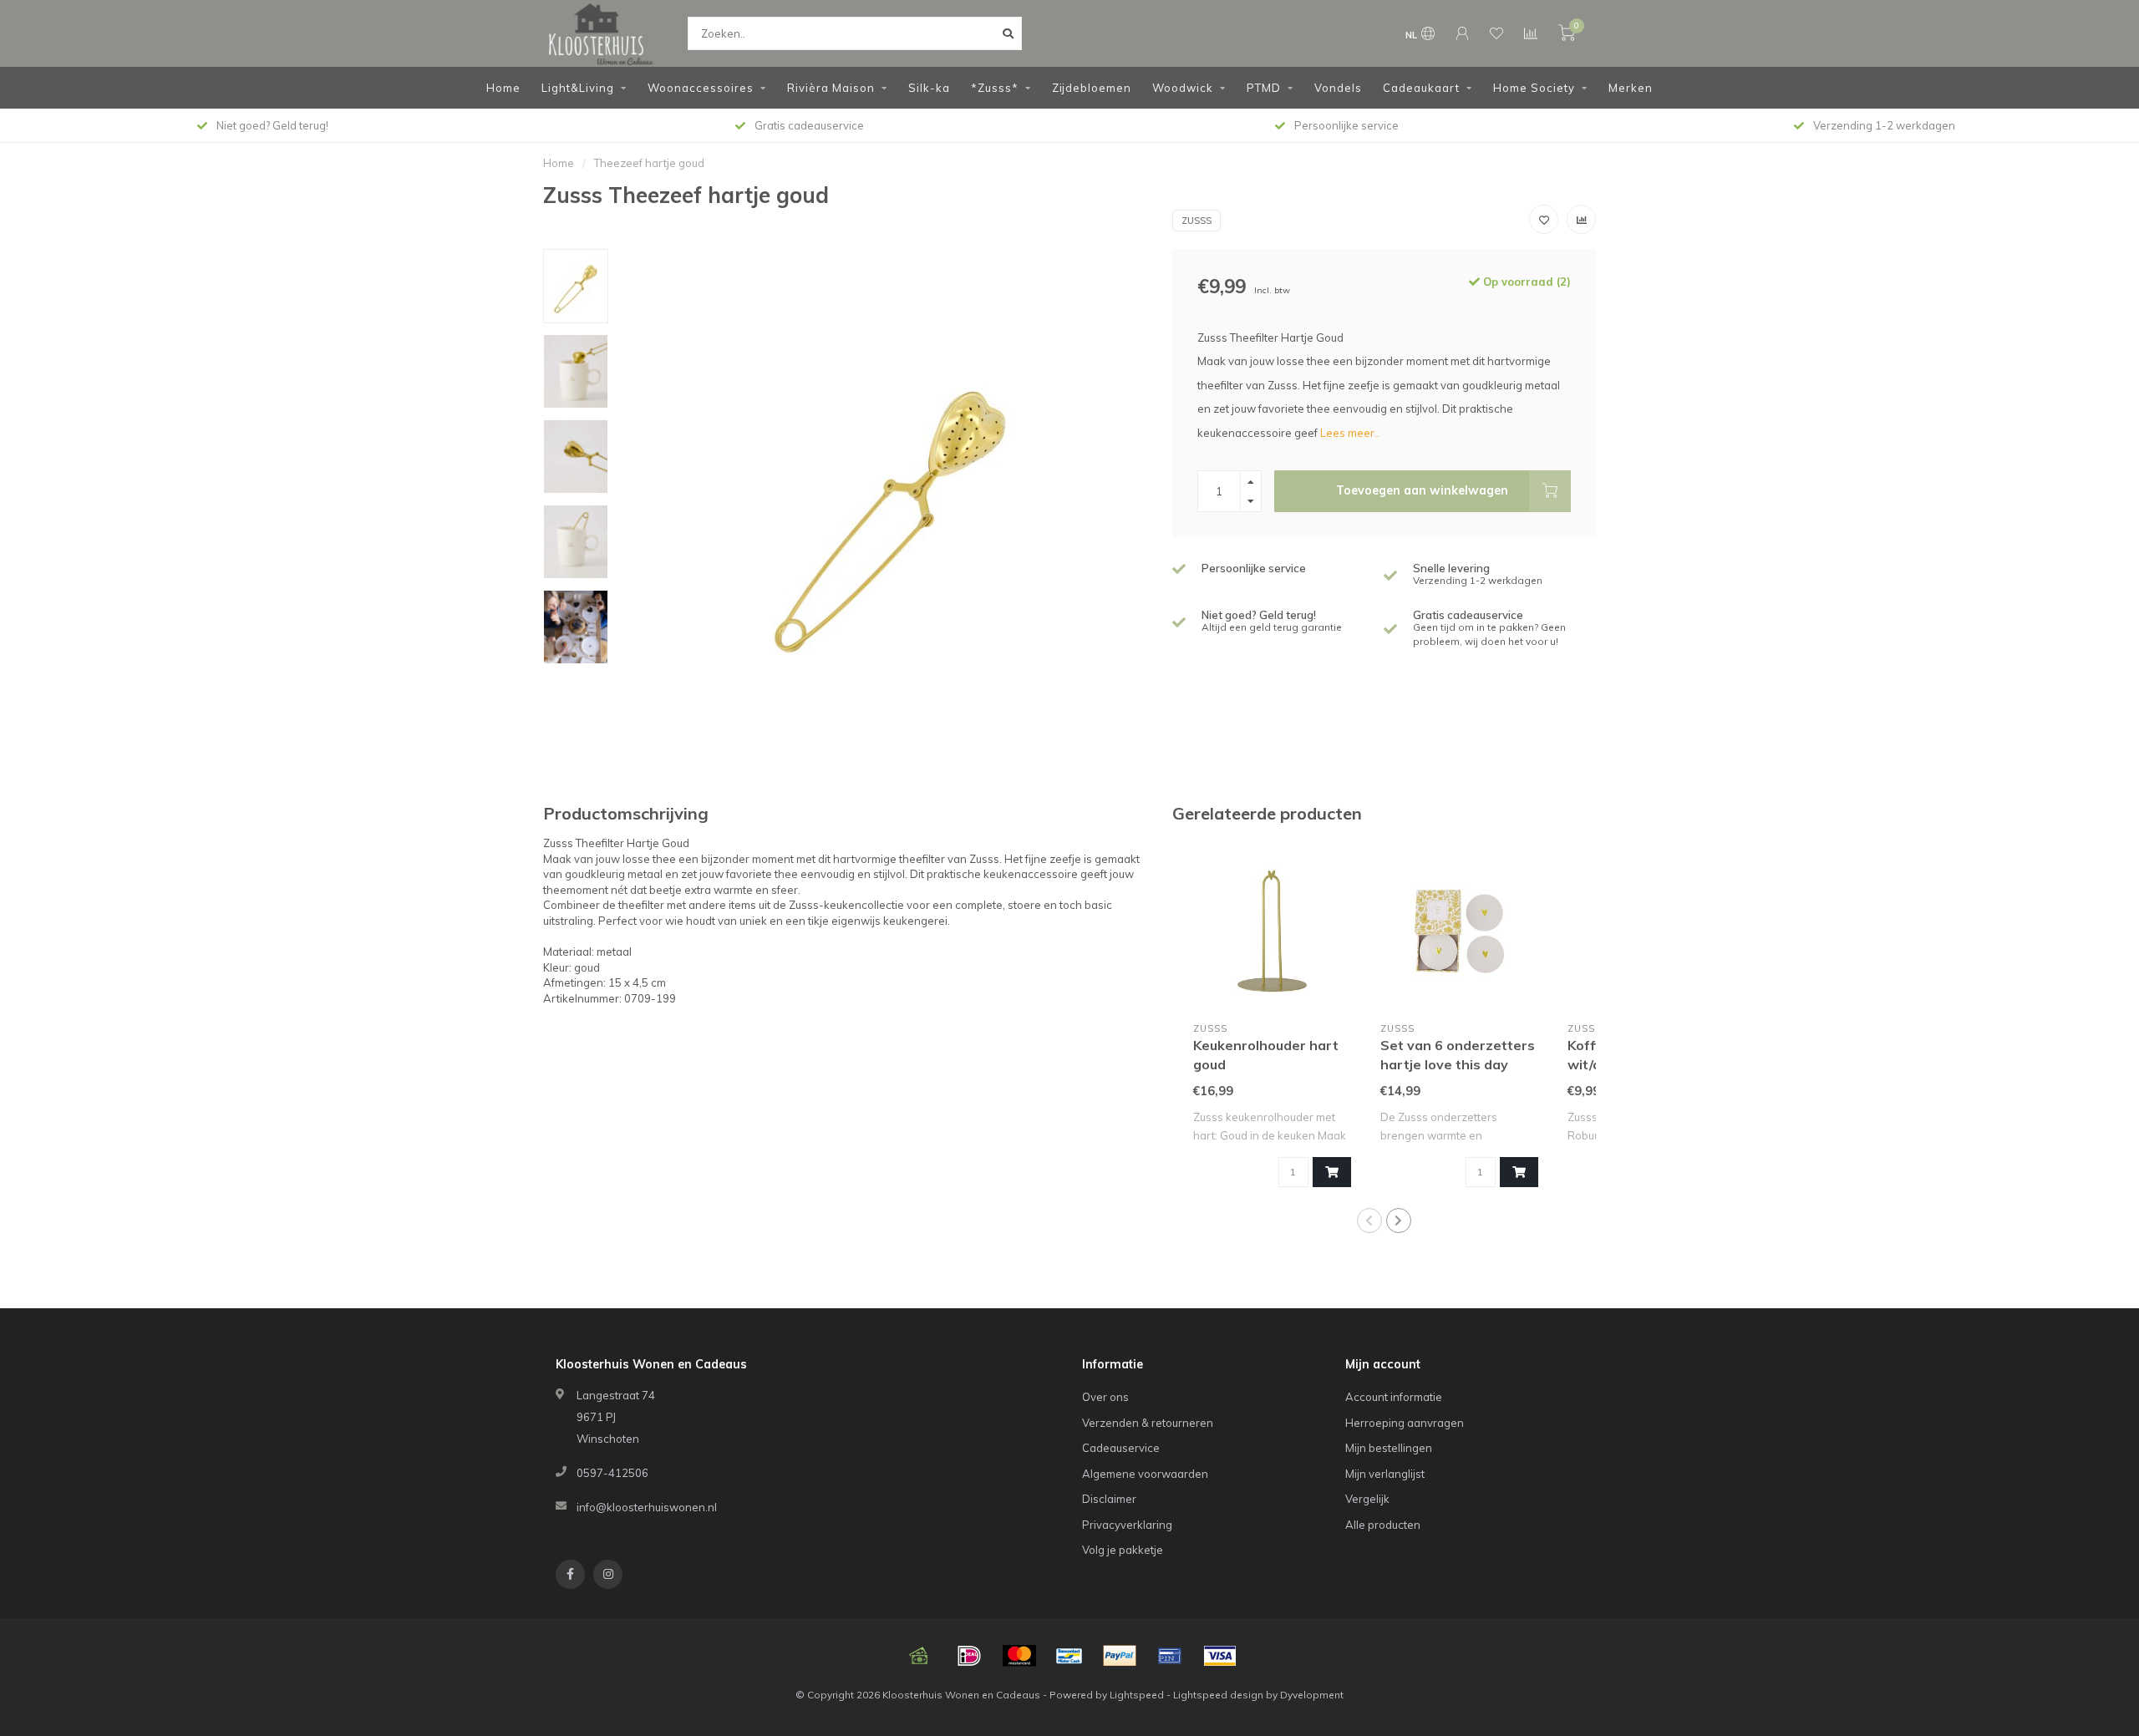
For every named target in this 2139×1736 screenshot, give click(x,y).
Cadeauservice (1121, 1448)
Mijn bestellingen (1389, 1448)
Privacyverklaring (1127, 1525)
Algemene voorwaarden (1145, 1474)
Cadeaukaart (1421, 88)
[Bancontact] (1069, 1656)
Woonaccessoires (701, 88)
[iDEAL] (969, 1656)
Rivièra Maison (831, 88)
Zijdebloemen (1092, 88)
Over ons (1105, 1397)
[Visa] (1220, 1656)
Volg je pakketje (1123, 1550)
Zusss (1197, 221)
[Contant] (919, 1656)
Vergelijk (1367, 1499)
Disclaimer (1109, 1499)
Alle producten (1383, 1525)
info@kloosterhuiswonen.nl (647, 1507)
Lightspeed (1137, 1695)
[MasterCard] (1019, 1656)
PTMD (1264, 88)
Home (503, 88)
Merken (1631, 88)
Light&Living (578, 88)
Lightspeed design (1218, 1695)
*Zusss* (995, 88)
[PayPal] (1120, 1656)
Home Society (1534, 88)
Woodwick (1183, 88)
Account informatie (1394, 1397)
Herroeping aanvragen (1405, 1423)
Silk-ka (929, 88)
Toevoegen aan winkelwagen (1422, 490)
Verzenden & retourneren (1148, 1423)
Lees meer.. (1350, 433)
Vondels (1338, 88)
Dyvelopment (1312, 1695)
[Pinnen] (1170, 1656)
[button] (1369, 1221)
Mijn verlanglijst (1385, 1474)
